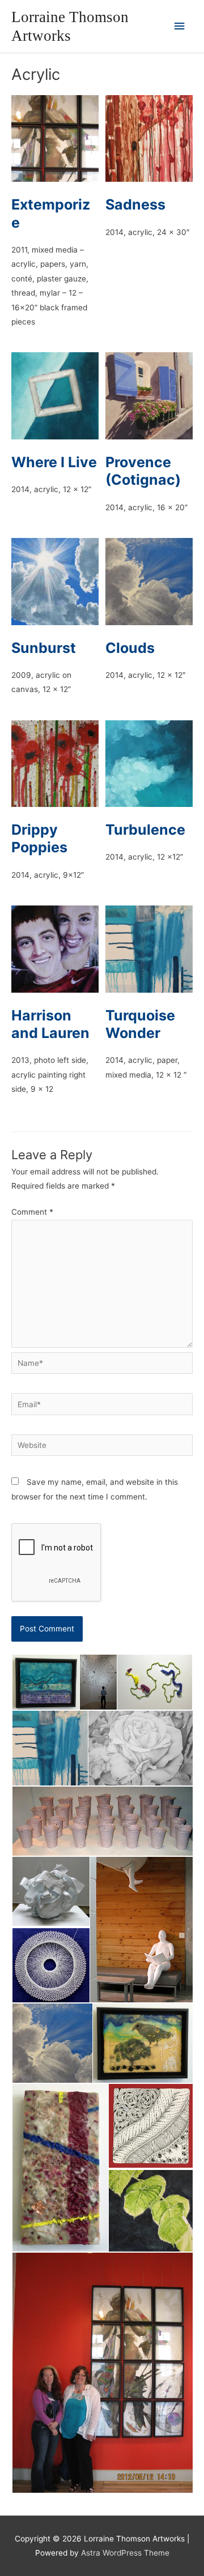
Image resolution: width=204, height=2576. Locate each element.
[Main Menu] (180, 26)
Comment (32, 1212)
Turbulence (145, 830)
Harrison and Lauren (50, 1024)
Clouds (130, 648)
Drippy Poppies (39, 838)
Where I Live (54, 462)
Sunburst (44, 648)
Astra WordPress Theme (125, 2553)
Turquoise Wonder (140, 1024)
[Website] (102, 1447)
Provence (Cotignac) (143, 471)
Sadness (135, 204)
